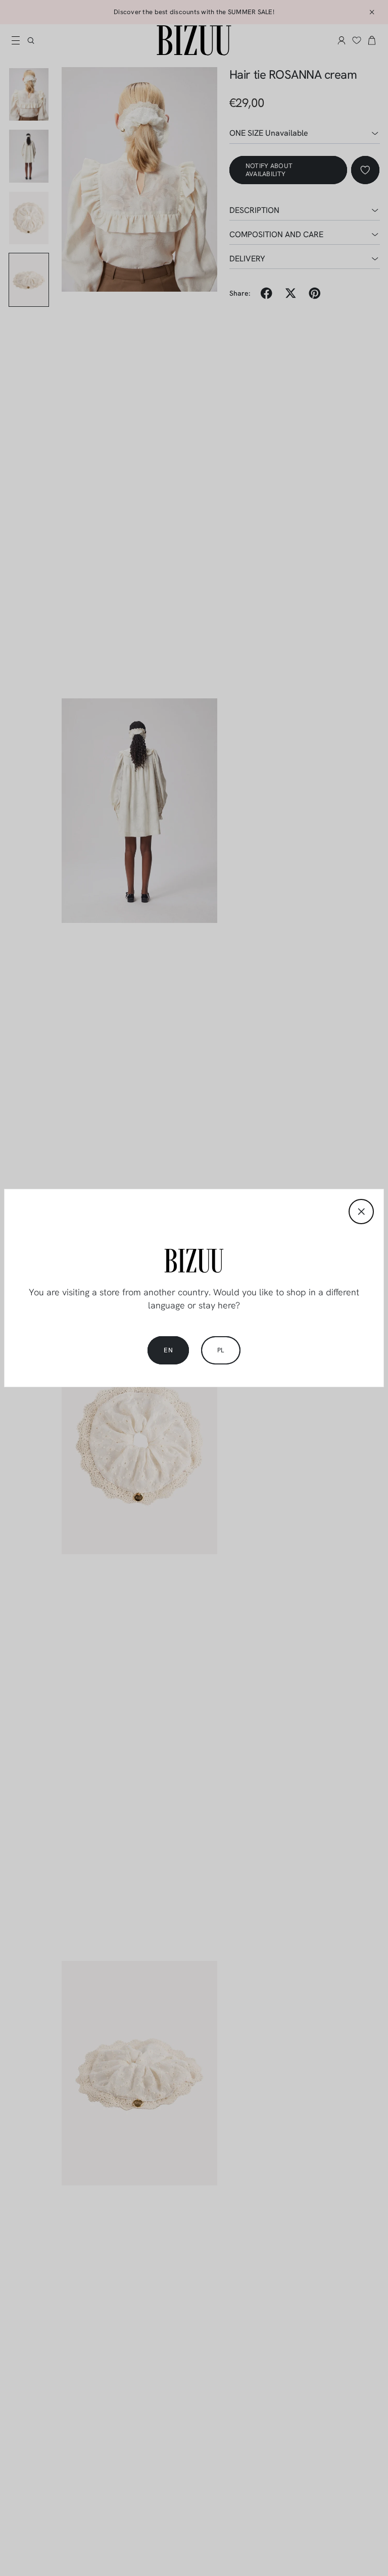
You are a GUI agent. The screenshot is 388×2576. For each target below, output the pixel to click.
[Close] (361, 1212)
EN (168, 1350)
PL (221, 1350)
